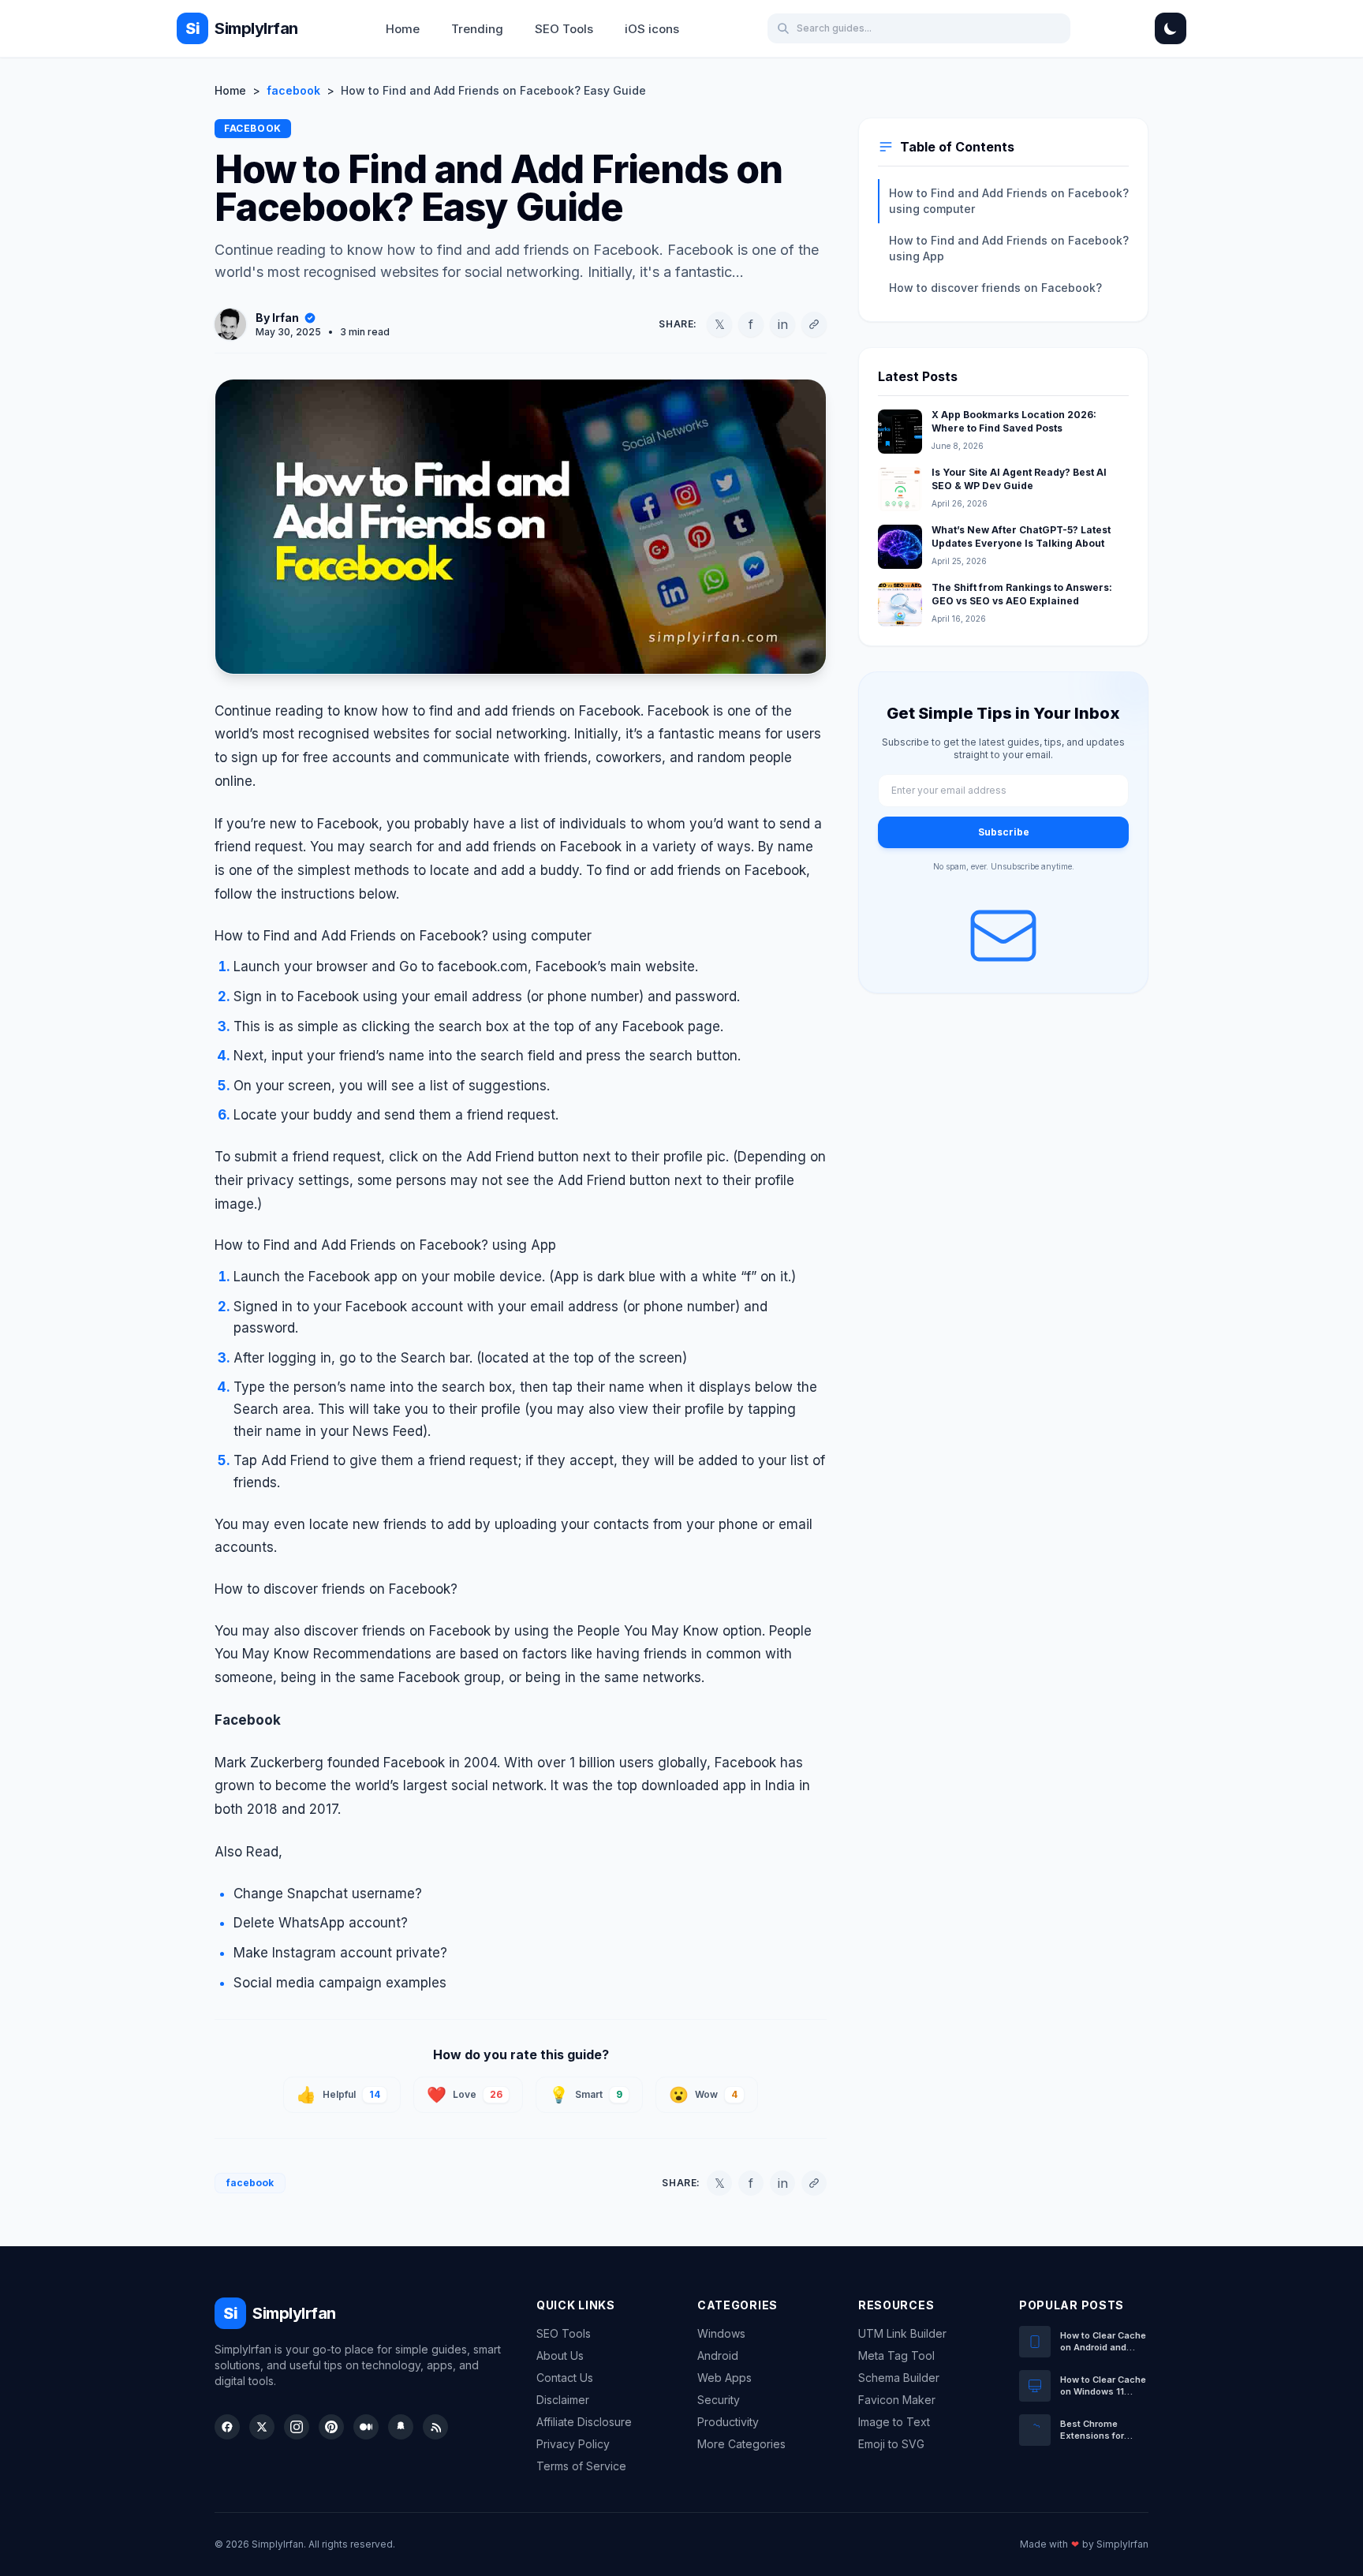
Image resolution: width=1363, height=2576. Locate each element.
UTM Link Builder (902, 2333)
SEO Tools (564, 29)
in (783, 324)
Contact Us (565, 2378)
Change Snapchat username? (328, 1894)
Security (719, 2400)
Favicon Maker (897, 2400)
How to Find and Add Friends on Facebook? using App (1009, 248)
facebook (293, 90)
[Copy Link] (814, 324)
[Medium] (366, 2427)
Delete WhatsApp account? (321, 1923)
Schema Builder (899, 2378)
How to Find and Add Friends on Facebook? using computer (1009, 201)
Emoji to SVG (891, 2444)
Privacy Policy (573, 2444)
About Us (560, 2355)
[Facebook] (227, 2427)
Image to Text (894, 2422)
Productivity (728, 2422)
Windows (721, 2333)
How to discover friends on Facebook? (995, 288)
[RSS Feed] (435, 2427)
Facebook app (353, 1277)
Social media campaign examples (340, 1983)
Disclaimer (563, 2400)
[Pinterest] (331, 2427)
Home (403, 29)
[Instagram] (297, 2427)
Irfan (286, 318)
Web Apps (724, 2378)
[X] (262, 2427)
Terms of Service (581, 2466)
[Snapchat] (401, 2427)
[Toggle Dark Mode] (1171, 28)
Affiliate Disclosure (584, 2422)
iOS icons (652, 29)
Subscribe (1004, 832)
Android (718, 2355)
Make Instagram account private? (340, 1953)
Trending (477, 29)
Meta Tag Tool (896, 2355)
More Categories (741, 2444)
